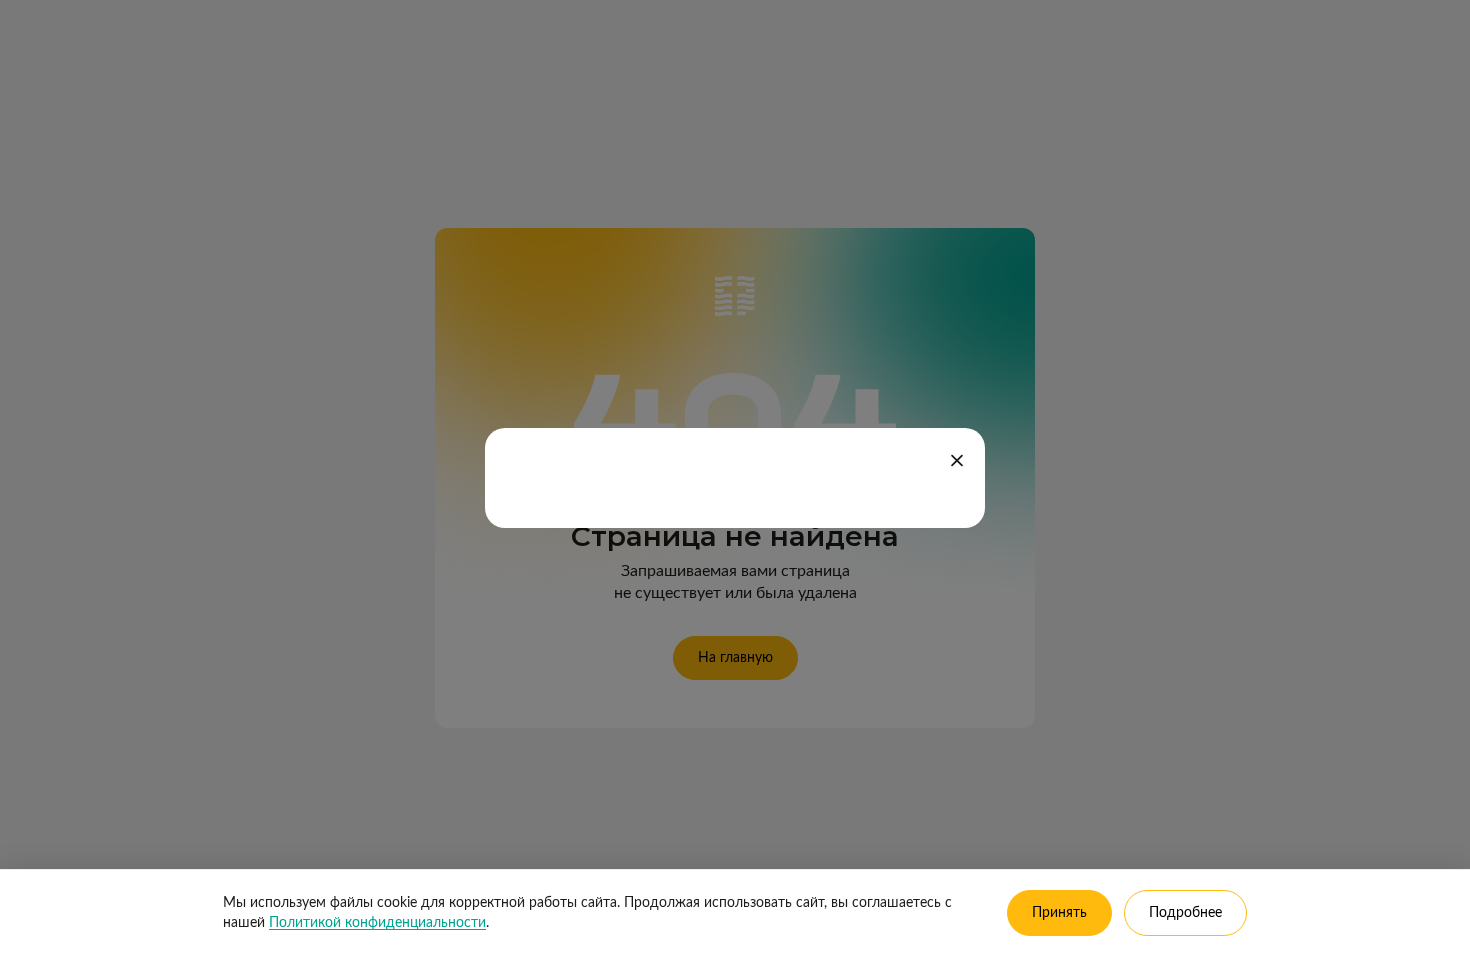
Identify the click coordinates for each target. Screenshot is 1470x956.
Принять (1059, 913)
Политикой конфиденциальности (377, 923)
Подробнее (1185, 913)
